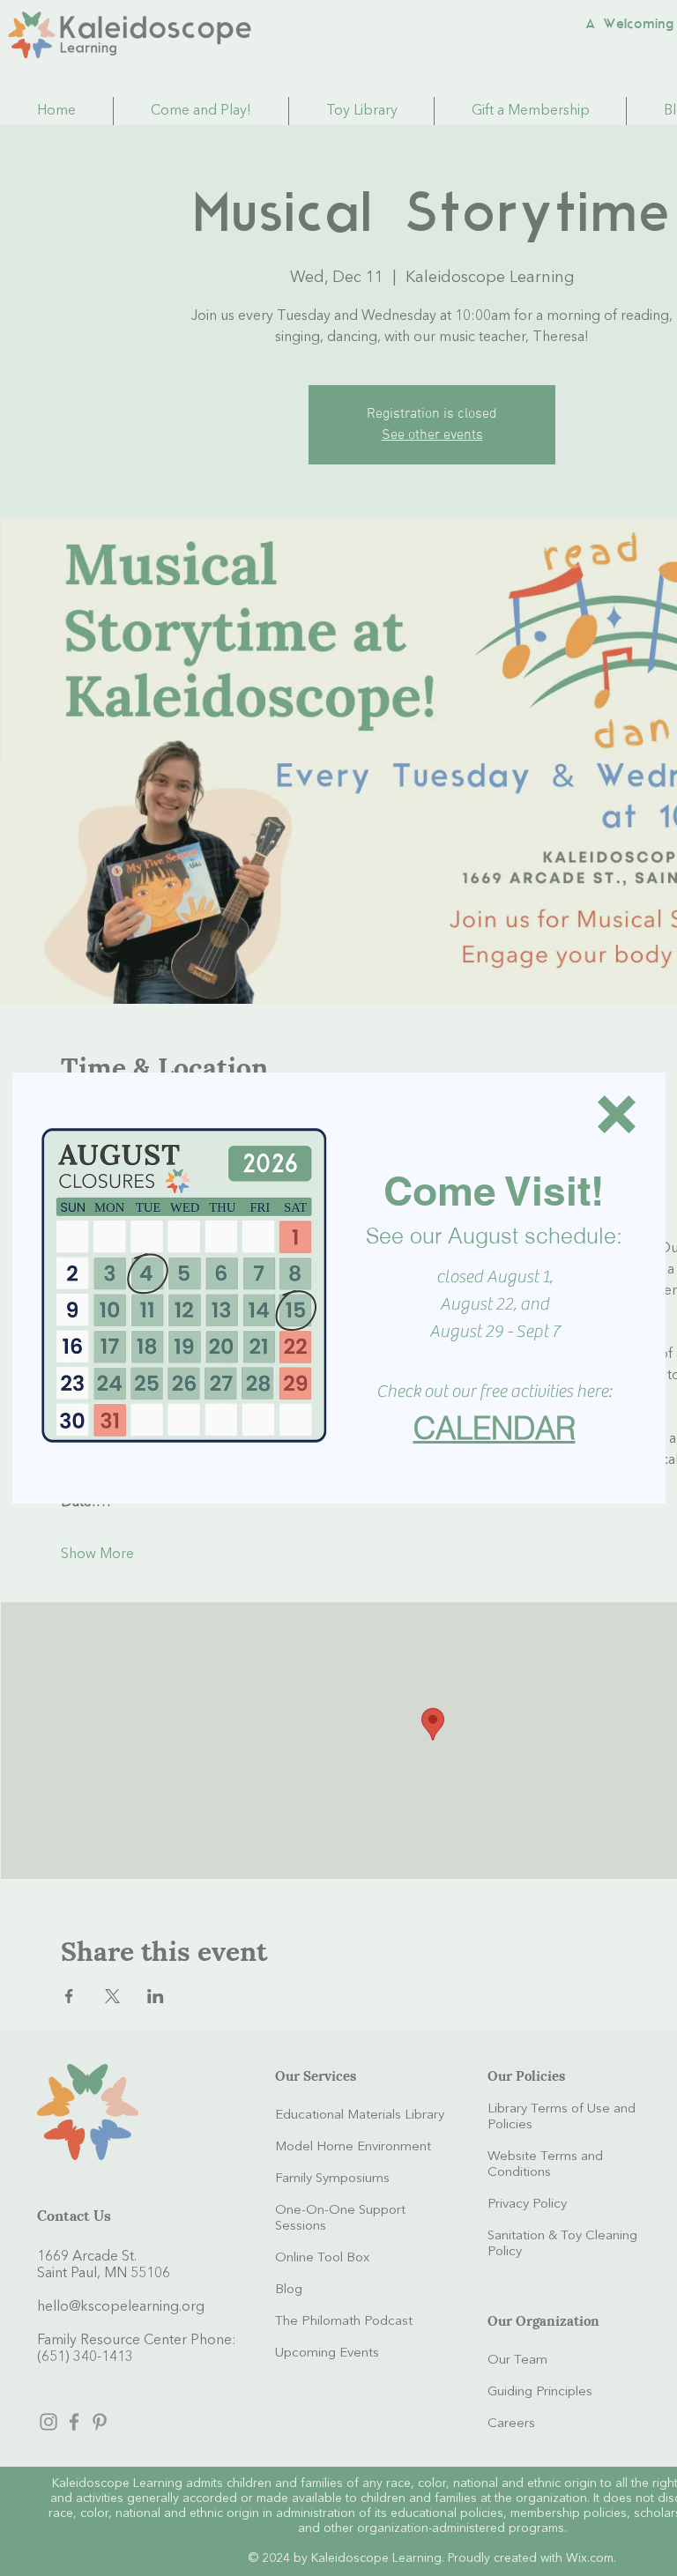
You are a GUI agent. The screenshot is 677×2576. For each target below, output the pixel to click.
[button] (617, 1114)
